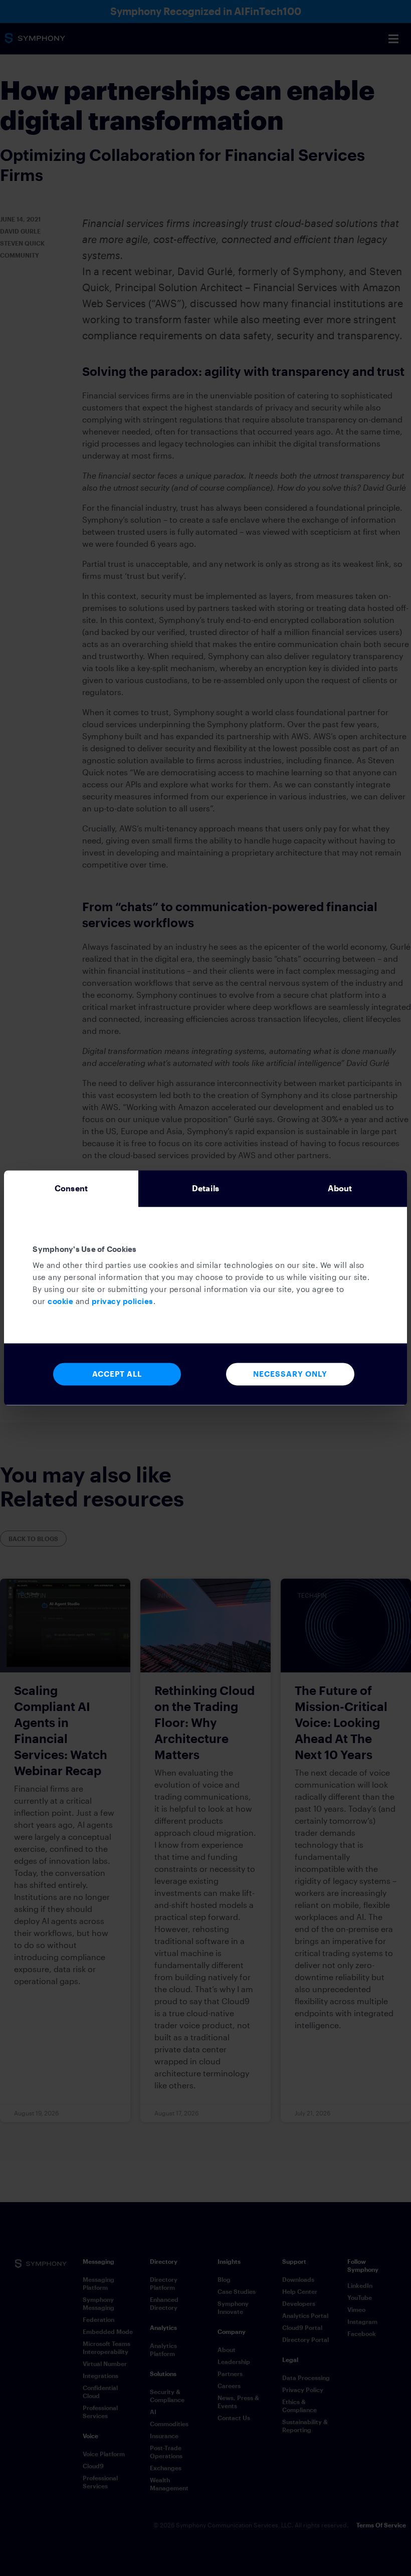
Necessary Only (290, 1374)
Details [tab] (205, 1188)
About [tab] (340, 1188)
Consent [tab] (71, 1188)
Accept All (117, 1374)
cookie (60, 1301)
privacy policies (123, 1301)
